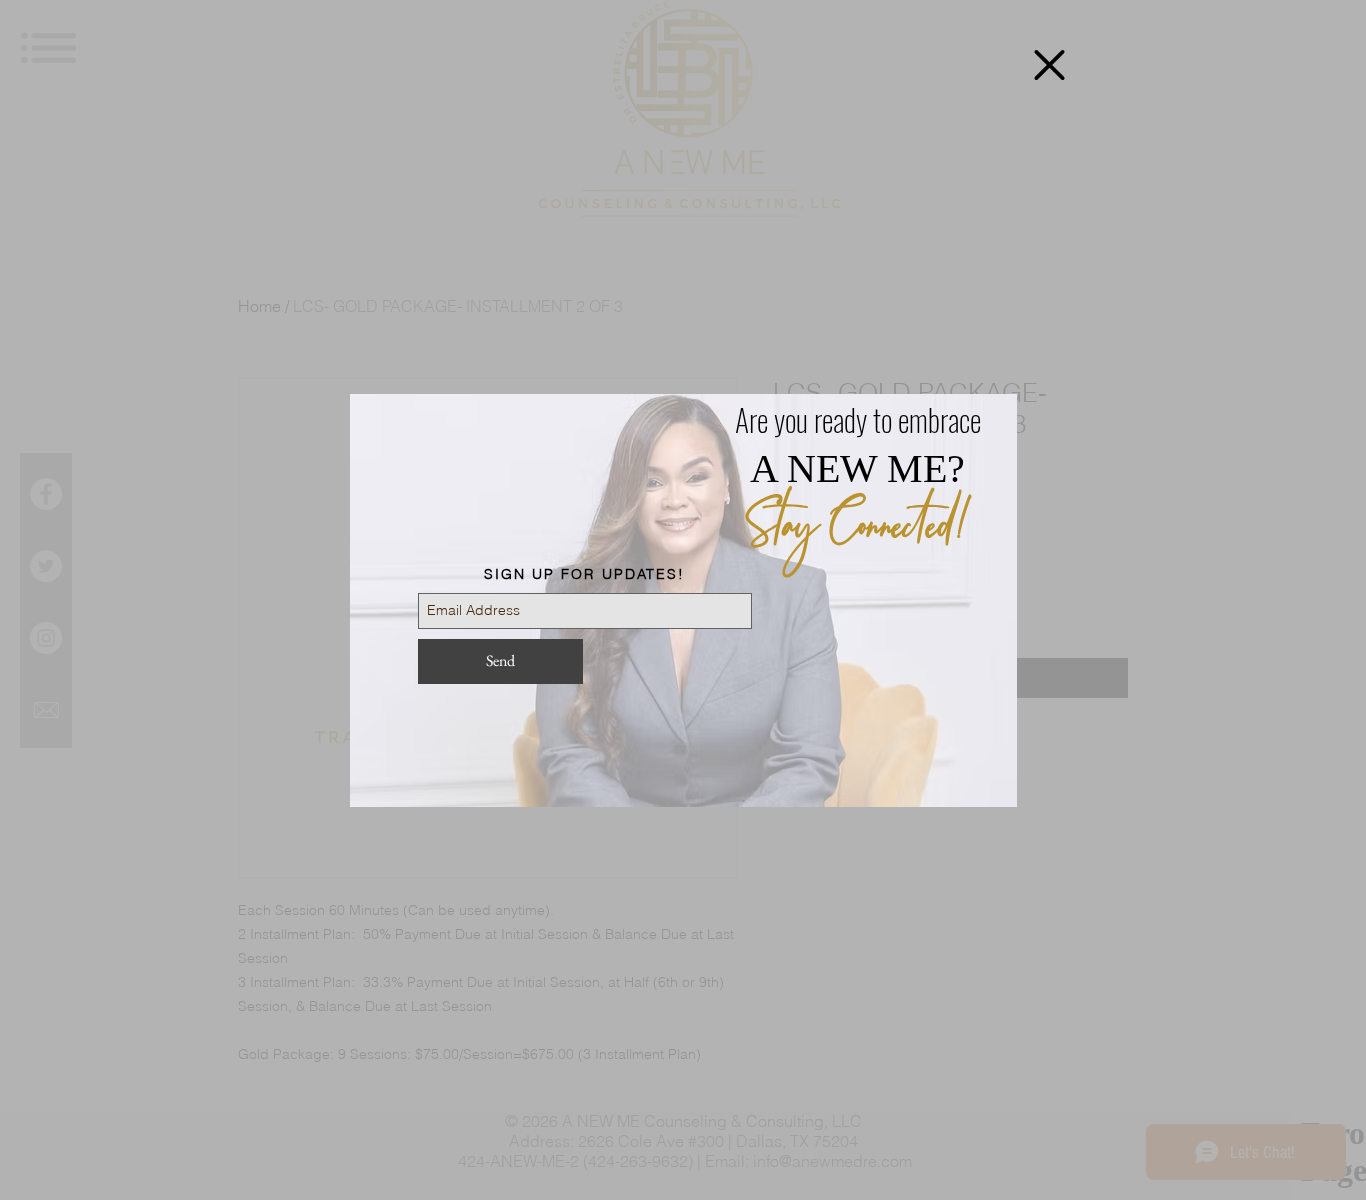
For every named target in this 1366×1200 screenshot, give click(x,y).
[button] (1049, 65)
